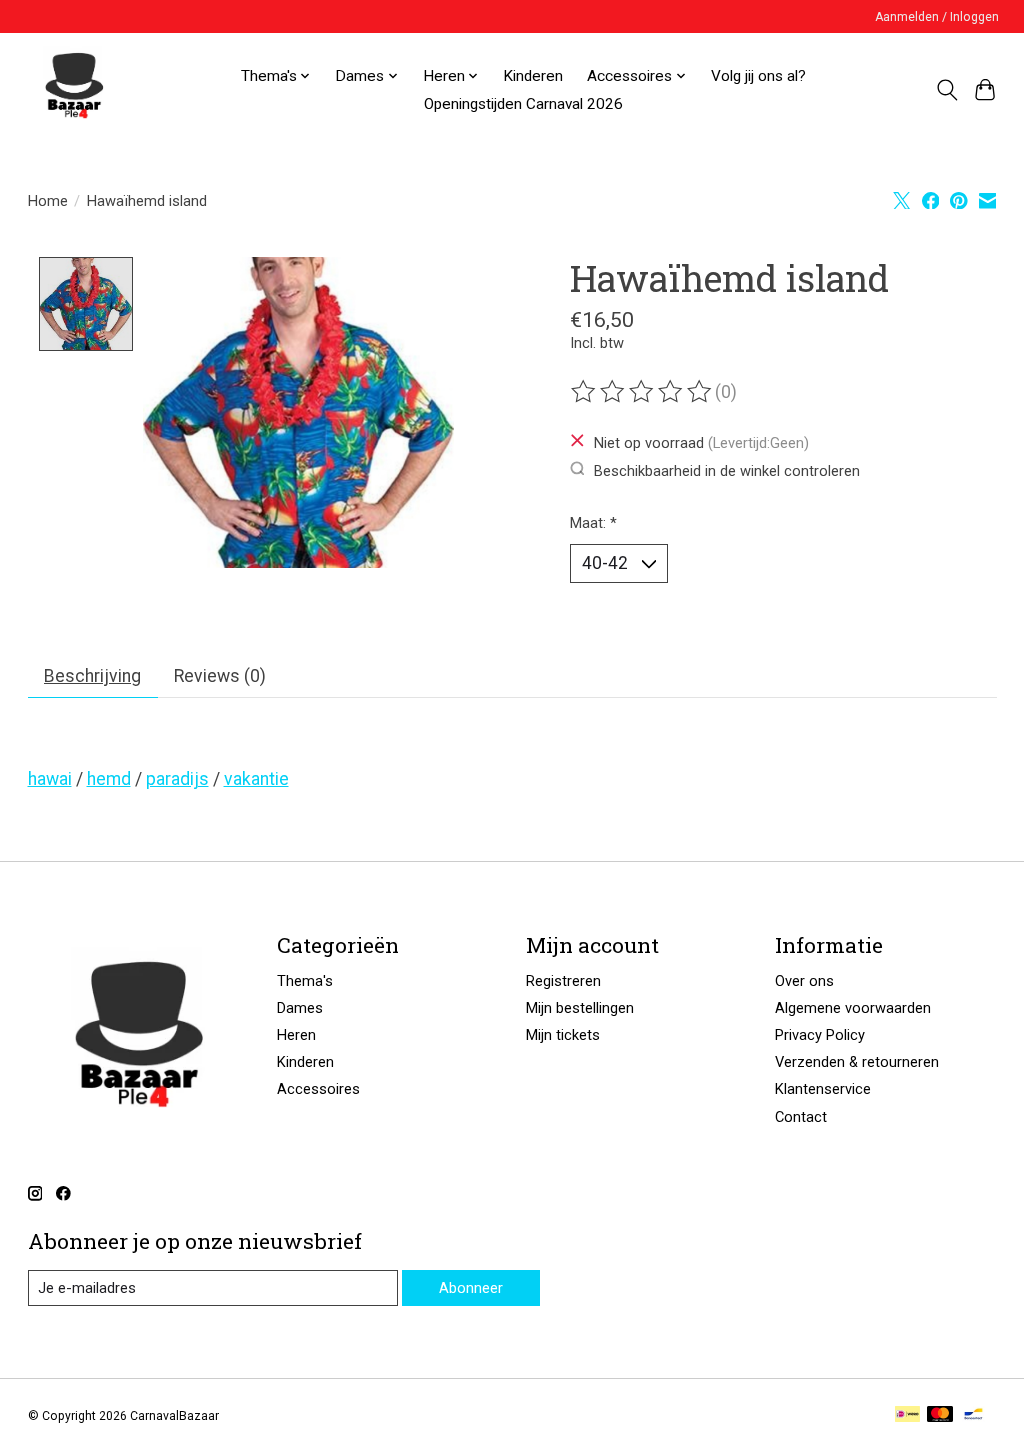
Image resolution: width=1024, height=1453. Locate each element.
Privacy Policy (820, 1035)
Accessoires (318, 1089)
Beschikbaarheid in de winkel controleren (727, 470)
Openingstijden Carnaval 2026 (523, 104)
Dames (300, 1008)
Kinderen (533, 76)
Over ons (804, 981)
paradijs (177, 779)
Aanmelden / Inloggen (937, 17)
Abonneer (471, 1288)
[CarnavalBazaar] (74, 90)
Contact (801, 1117)
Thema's (305, 981)
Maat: (593, 523)
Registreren (563, 981)
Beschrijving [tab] (92, 676)
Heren (296, 1035)
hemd (109, 779)
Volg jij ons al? (758, 76)
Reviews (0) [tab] (220, 676)
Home (48, 201)
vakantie (256, 779)
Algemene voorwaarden (853, 1008)
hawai (50, 779)
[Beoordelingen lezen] (643, 392)
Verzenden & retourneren (857, 1062)
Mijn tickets (563, 1035)
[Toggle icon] (946, 90)
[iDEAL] (907, 1415)
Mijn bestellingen (580, 1008)
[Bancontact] (973, 1415)
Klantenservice (823, 1089)
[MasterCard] (940, 1415)
